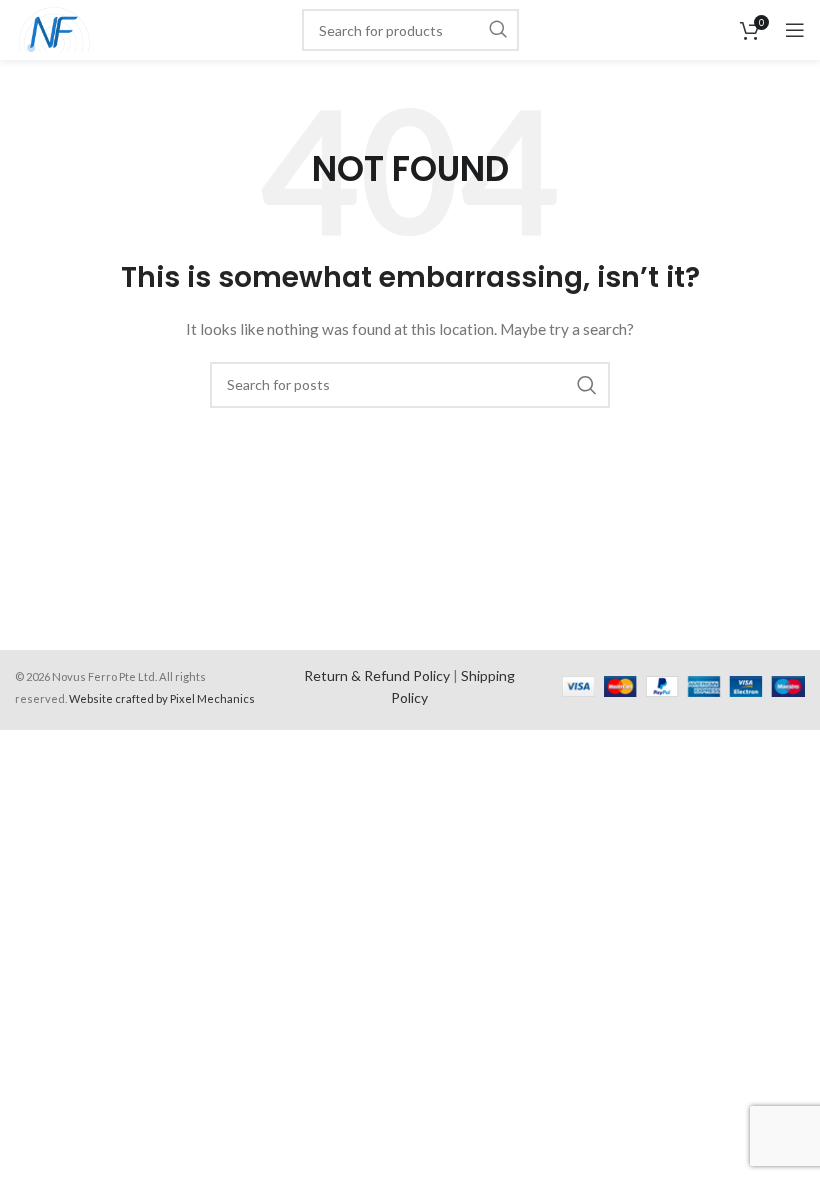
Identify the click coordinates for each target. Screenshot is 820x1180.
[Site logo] (54, 28)
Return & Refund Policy (377, 675)
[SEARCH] (498, 30)
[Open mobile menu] (795, 30)
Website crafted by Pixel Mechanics (162, 698)
